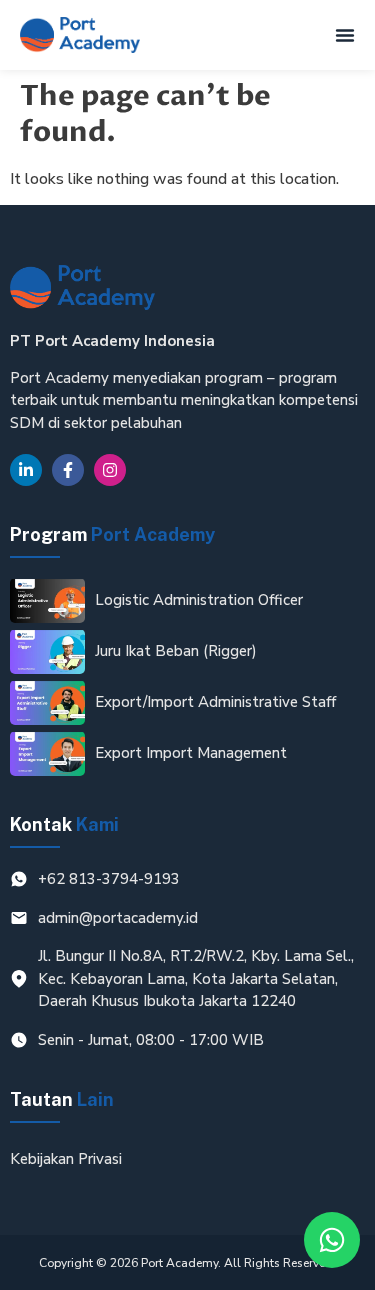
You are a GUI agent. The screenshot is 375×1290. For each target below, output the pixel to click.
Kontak (64, 824)
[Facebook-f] (68, 470)
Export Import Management (191, 753)
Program (112, 534)
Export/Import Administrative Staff (215, 702)
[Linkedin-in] (26, 470)
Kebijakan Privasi (66, 1159)
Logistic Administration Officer (199, 600)
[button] (345, 35)
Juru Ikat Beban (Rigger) (176, 651)
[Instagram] (110, 470)
